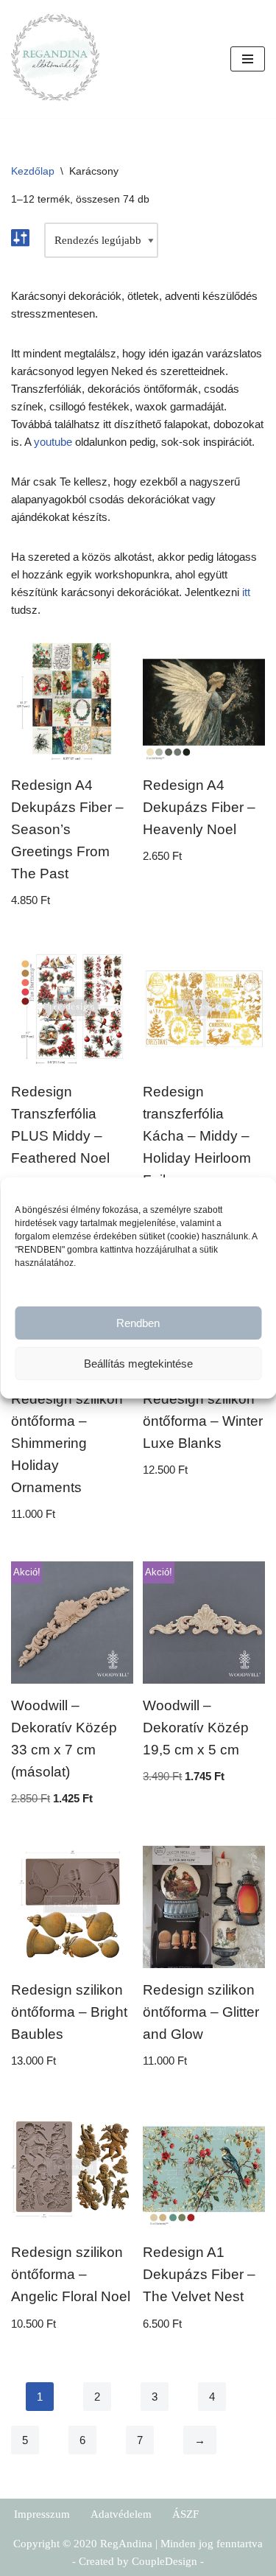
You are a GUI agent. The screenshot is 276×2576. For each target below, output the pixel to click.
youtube (53, 442)
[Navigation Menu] (248, 59)
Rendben (138, 1323)
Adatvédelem (121, 2514)
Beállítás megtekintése (138, 1364)
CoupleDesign (164, 2561)
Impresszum (42, 2514)
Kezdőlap (33, 171)
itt (246, 592)
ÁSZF (185, 2514)
